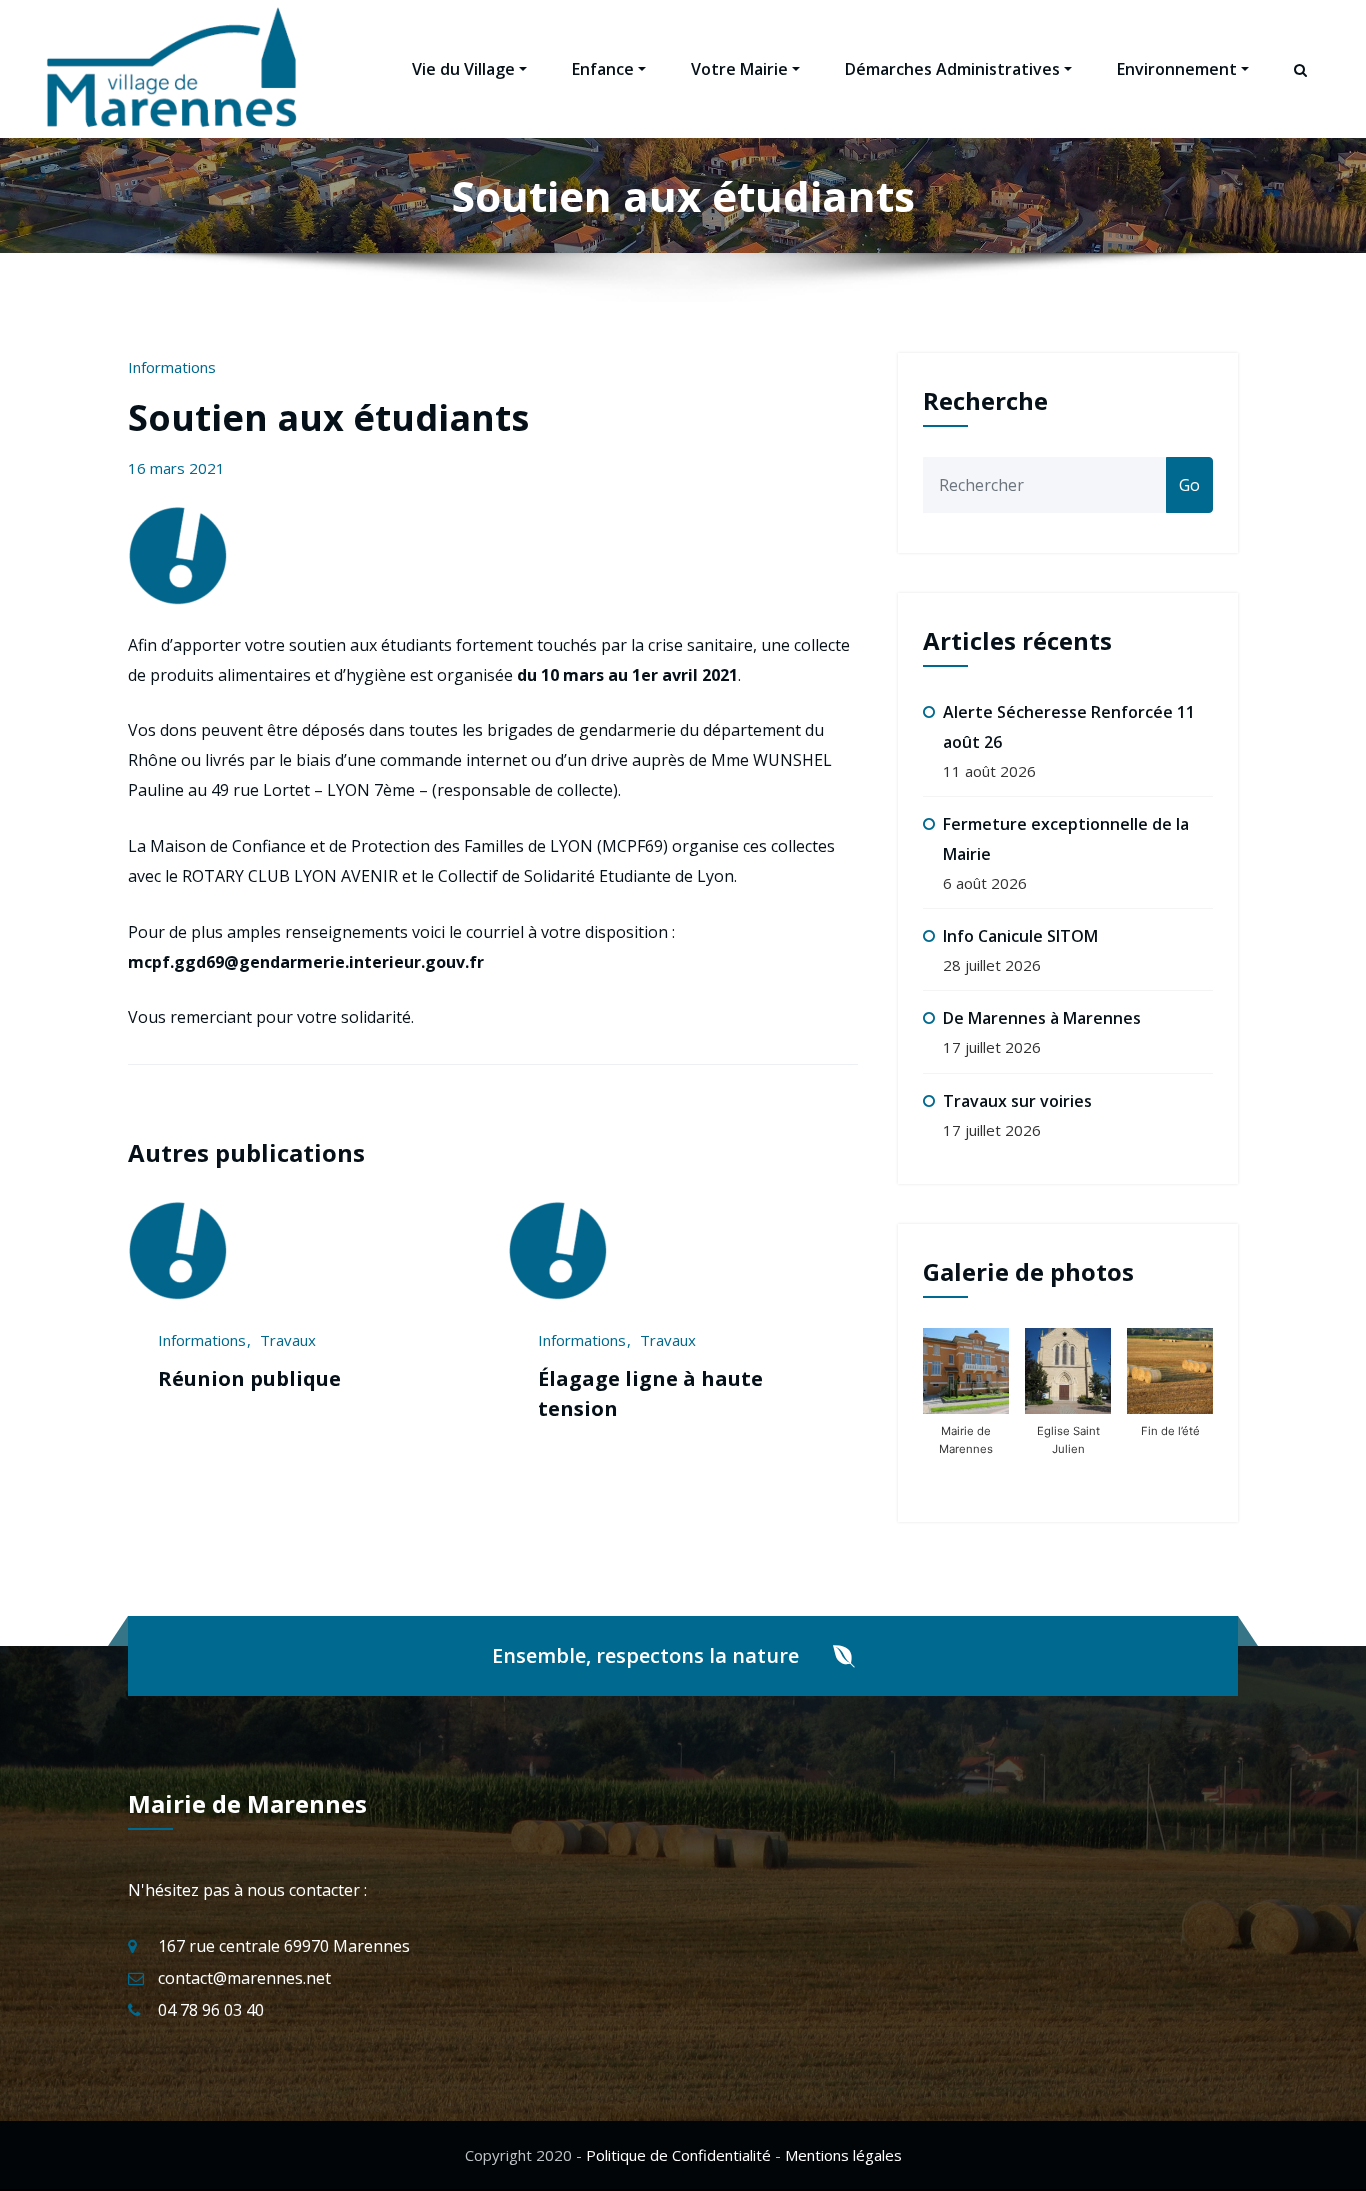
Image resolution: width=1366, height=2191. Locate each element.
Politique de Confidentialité (678, 2155)
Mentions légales (843, 2155)
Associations (584, 1340)
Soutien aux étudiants (328, 417)
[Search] (1302, 88)
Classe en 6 (597, 1378)
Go (1189, 485)
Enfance (603, 69)
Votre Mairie (739, 69)
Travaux (291, 1340)
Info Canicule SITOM (1020, 936)
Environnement (1177, 69)
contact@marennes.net (244, 1978)
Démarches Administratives (952, 69)
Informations (172, 367)
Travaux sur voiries (1017, 1101)
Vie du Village (463, 69)
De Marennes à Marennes (1042, 1018)
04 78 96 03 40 (211, 2010)
